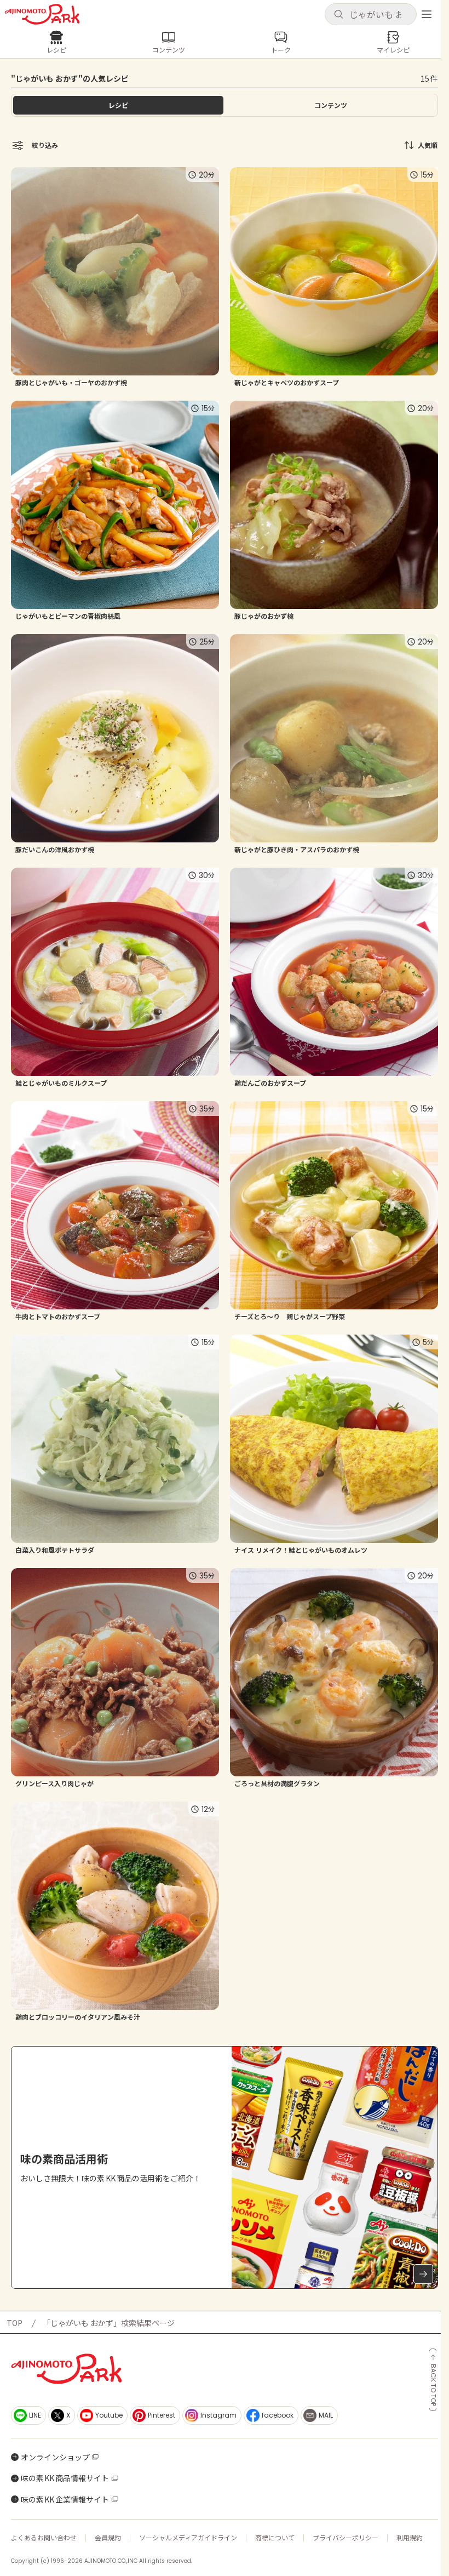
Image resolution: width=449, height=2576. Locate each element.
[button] (371, 14)
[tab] (331, 105)
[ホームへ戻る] (42, 14)
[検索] (338, 15)
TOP (15, 2323)
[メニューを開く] (427, 14)
